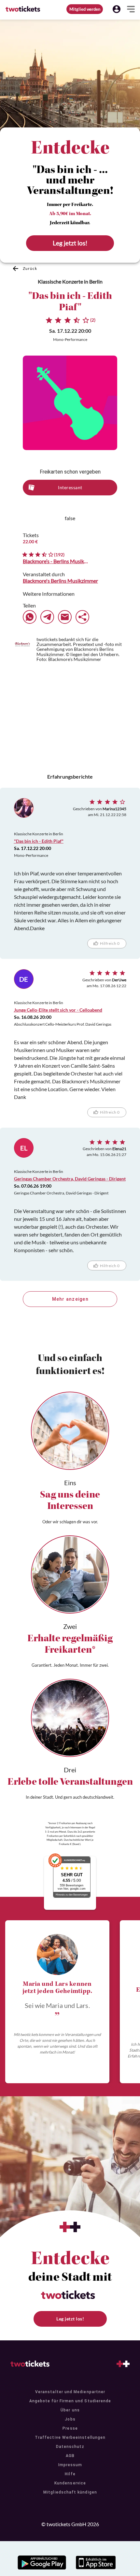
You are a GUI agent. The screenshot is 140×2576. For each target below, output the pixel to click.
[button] (117, 9)
